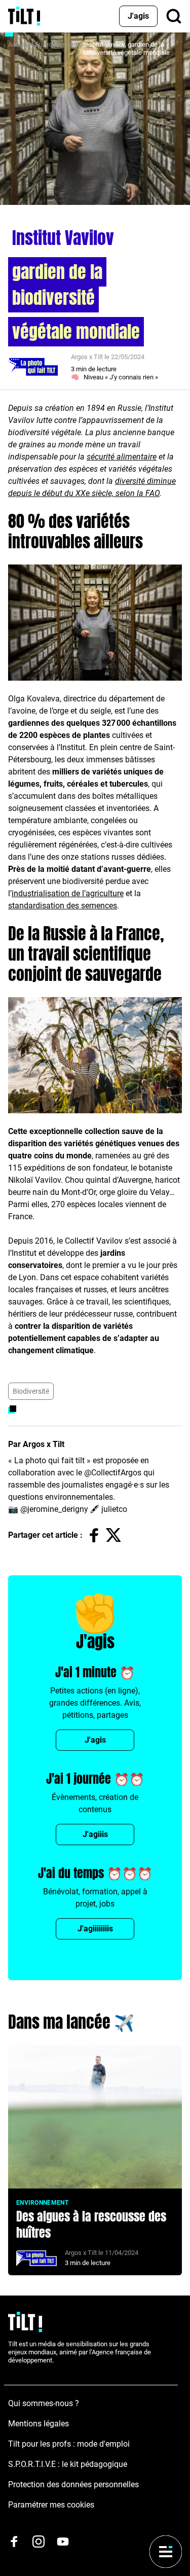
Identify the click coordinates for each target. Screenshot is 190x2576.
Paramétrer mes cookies (51, 2505)
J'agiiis (95, 1834)
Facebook (94, 1535)
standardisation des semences (63, 906)
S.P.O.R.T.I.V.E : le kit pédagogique (68, 2464)
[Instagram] (39, 2542)
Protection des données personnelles (73, 2484)
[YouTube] (63, 2542)
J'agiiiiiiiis (95, 1929)
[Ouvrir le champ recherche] (174, 16)
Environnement (56, 44)
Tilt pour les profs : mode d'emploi (69, 2444)
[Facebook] (14, 2542)
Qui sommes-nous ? (44, 2403)
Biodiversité (31, 1391)
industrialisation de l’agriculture (68, 893)
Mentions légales (39, 2424)
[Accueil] (24, 16)
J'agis (138, 16)
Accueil (19, 44)
